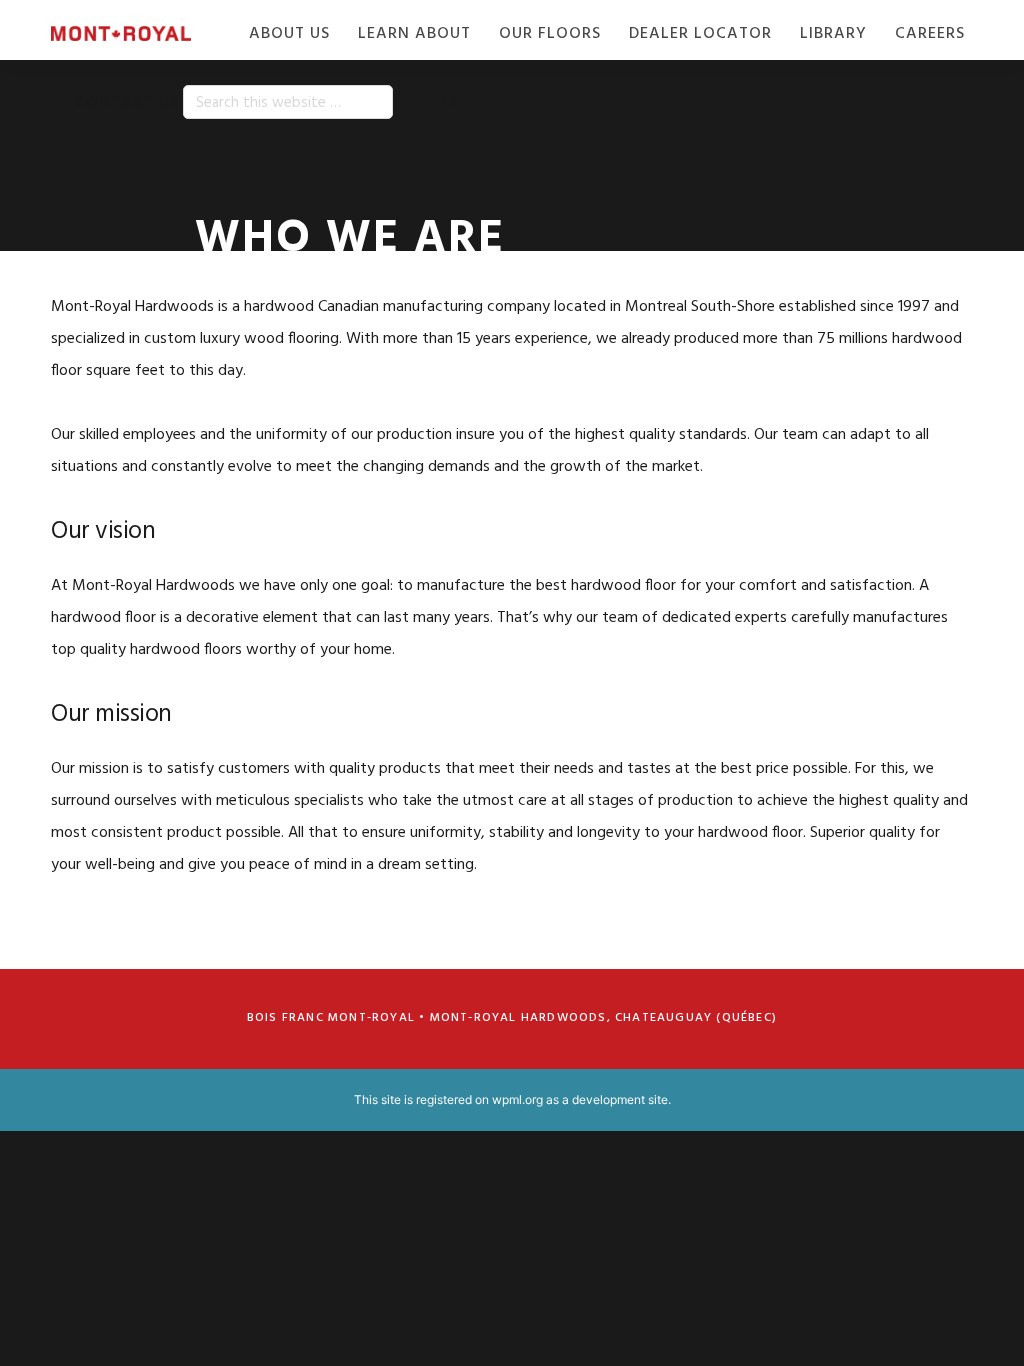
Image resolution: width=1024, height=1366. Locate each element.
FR (449, 103)
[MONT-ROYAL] (133, 34)
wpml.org (517, 1099)
